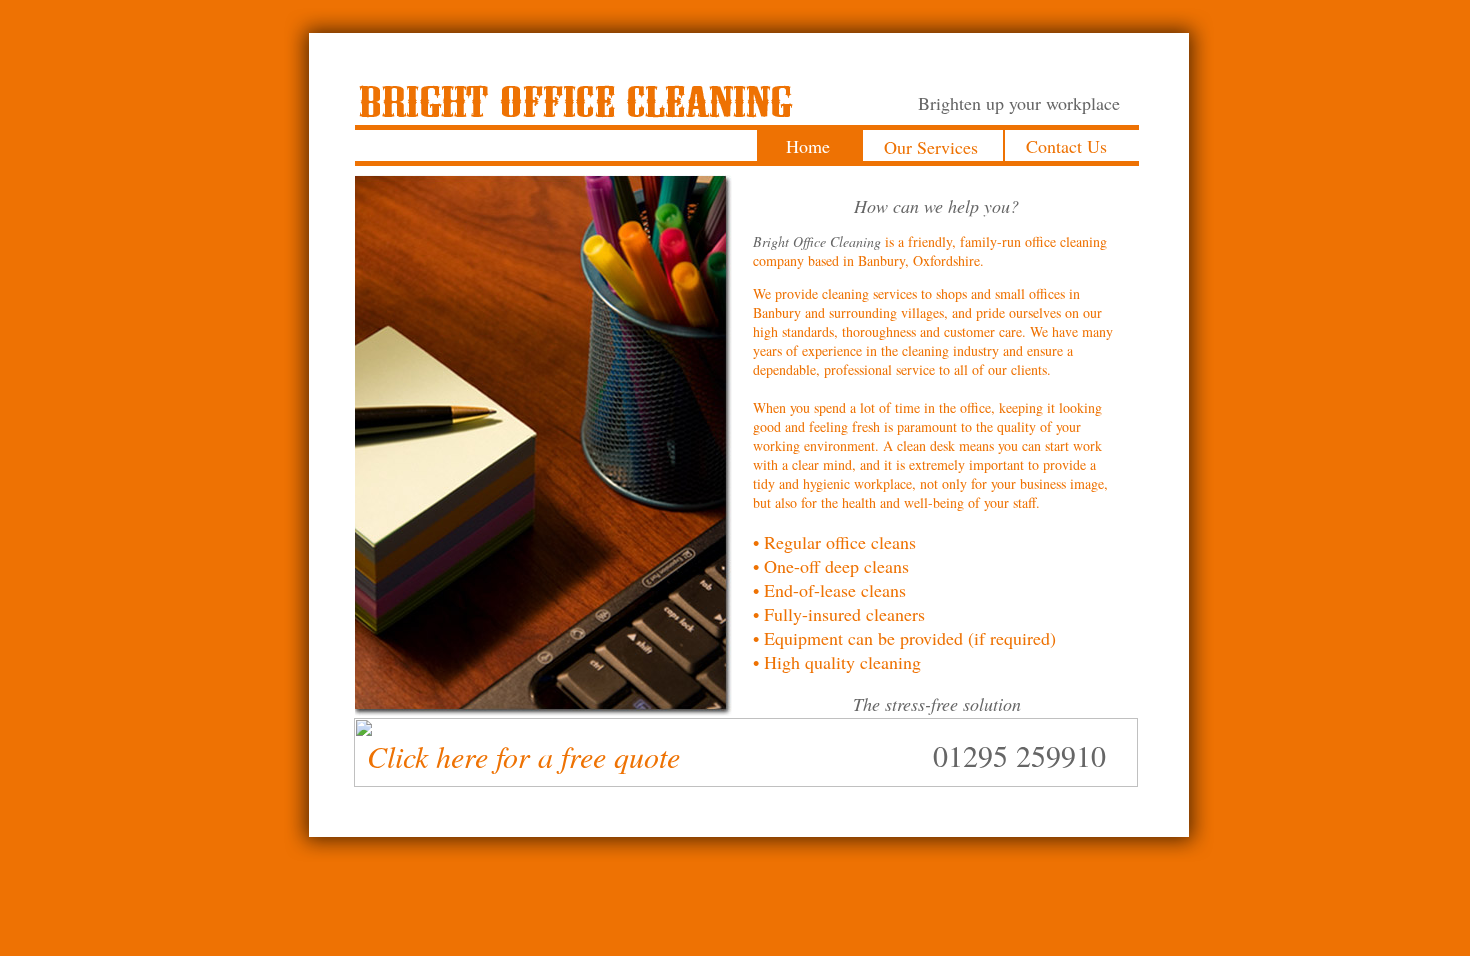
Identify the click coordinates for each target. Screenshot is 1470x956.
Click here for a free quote (523, 756)
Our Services (931, 147)
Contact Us (1066, 146)
